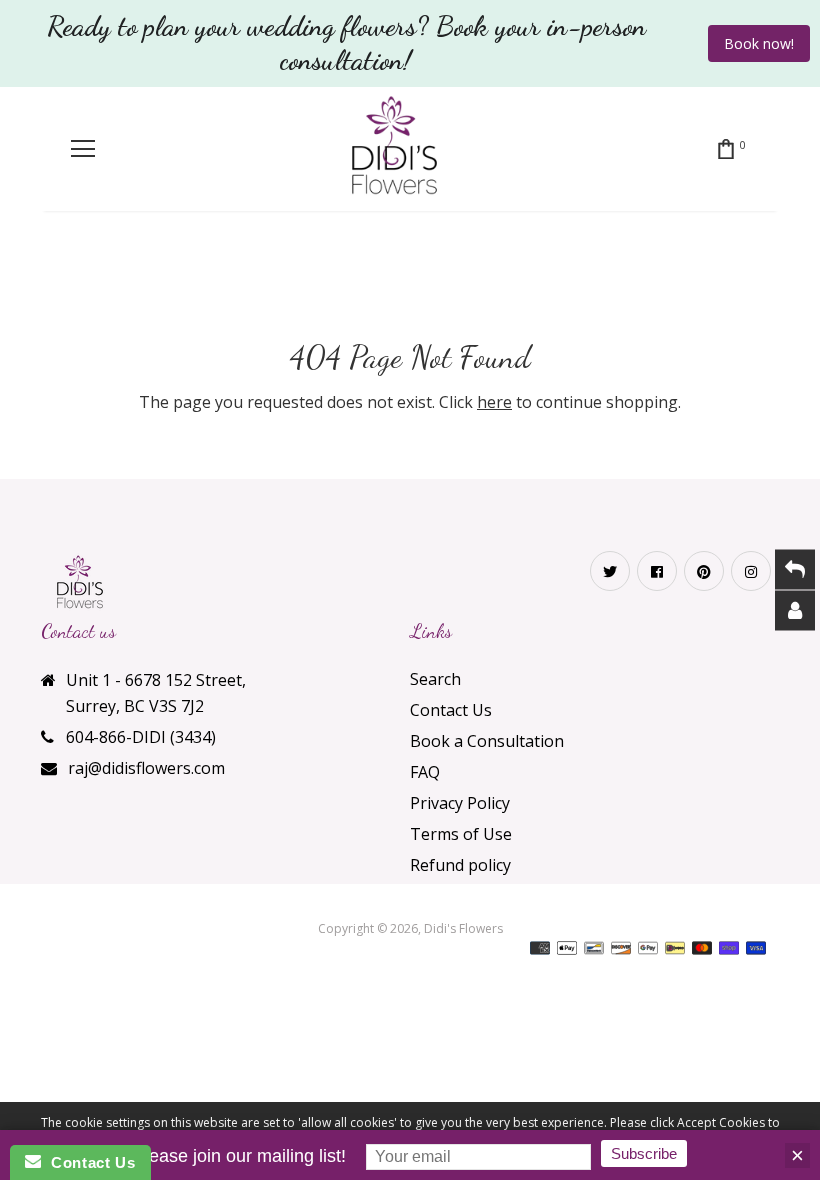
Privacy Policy (460, 803)
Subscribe (644, 1153)
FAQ (425, 772)
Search (435, 679)
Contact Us (451, 710)
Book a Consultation (487, 741)
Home (341, 278)
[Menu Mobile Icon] (83, 149)
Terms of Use (461, 834)
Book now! (759, 43)
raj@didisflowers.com (146, 768)
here (494, 402)
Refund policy (460, 865)
